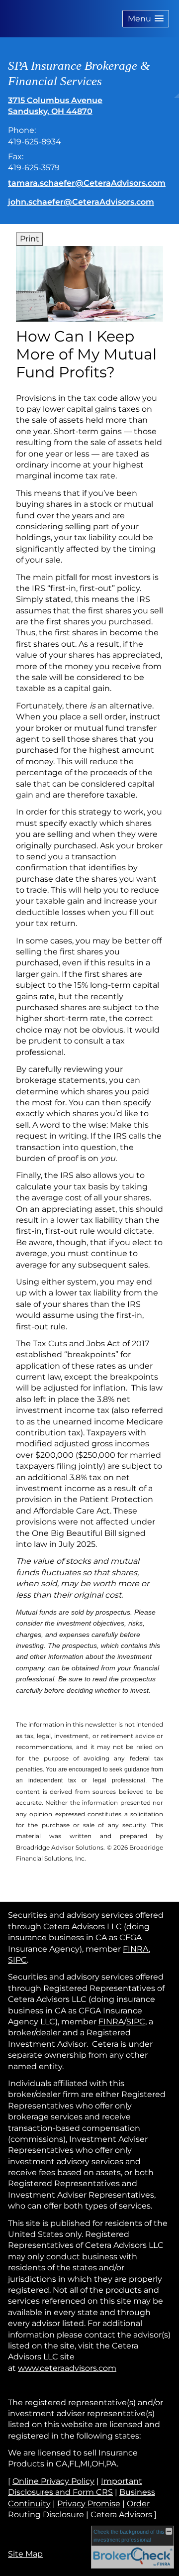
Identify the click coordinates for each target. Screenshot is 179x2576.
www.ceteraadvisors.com (67, 2368)
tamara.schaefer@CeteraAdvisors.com (87, 183)
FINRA (136, 1949)
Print (30, 239)
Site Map (25, 2554)
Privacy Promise (89, 2504)
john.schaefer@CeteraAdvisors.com (81, 202)
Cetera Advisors (121, 2515)
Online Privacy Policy (53, 2481)
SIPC (17, 1960)
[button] (146, 19)
